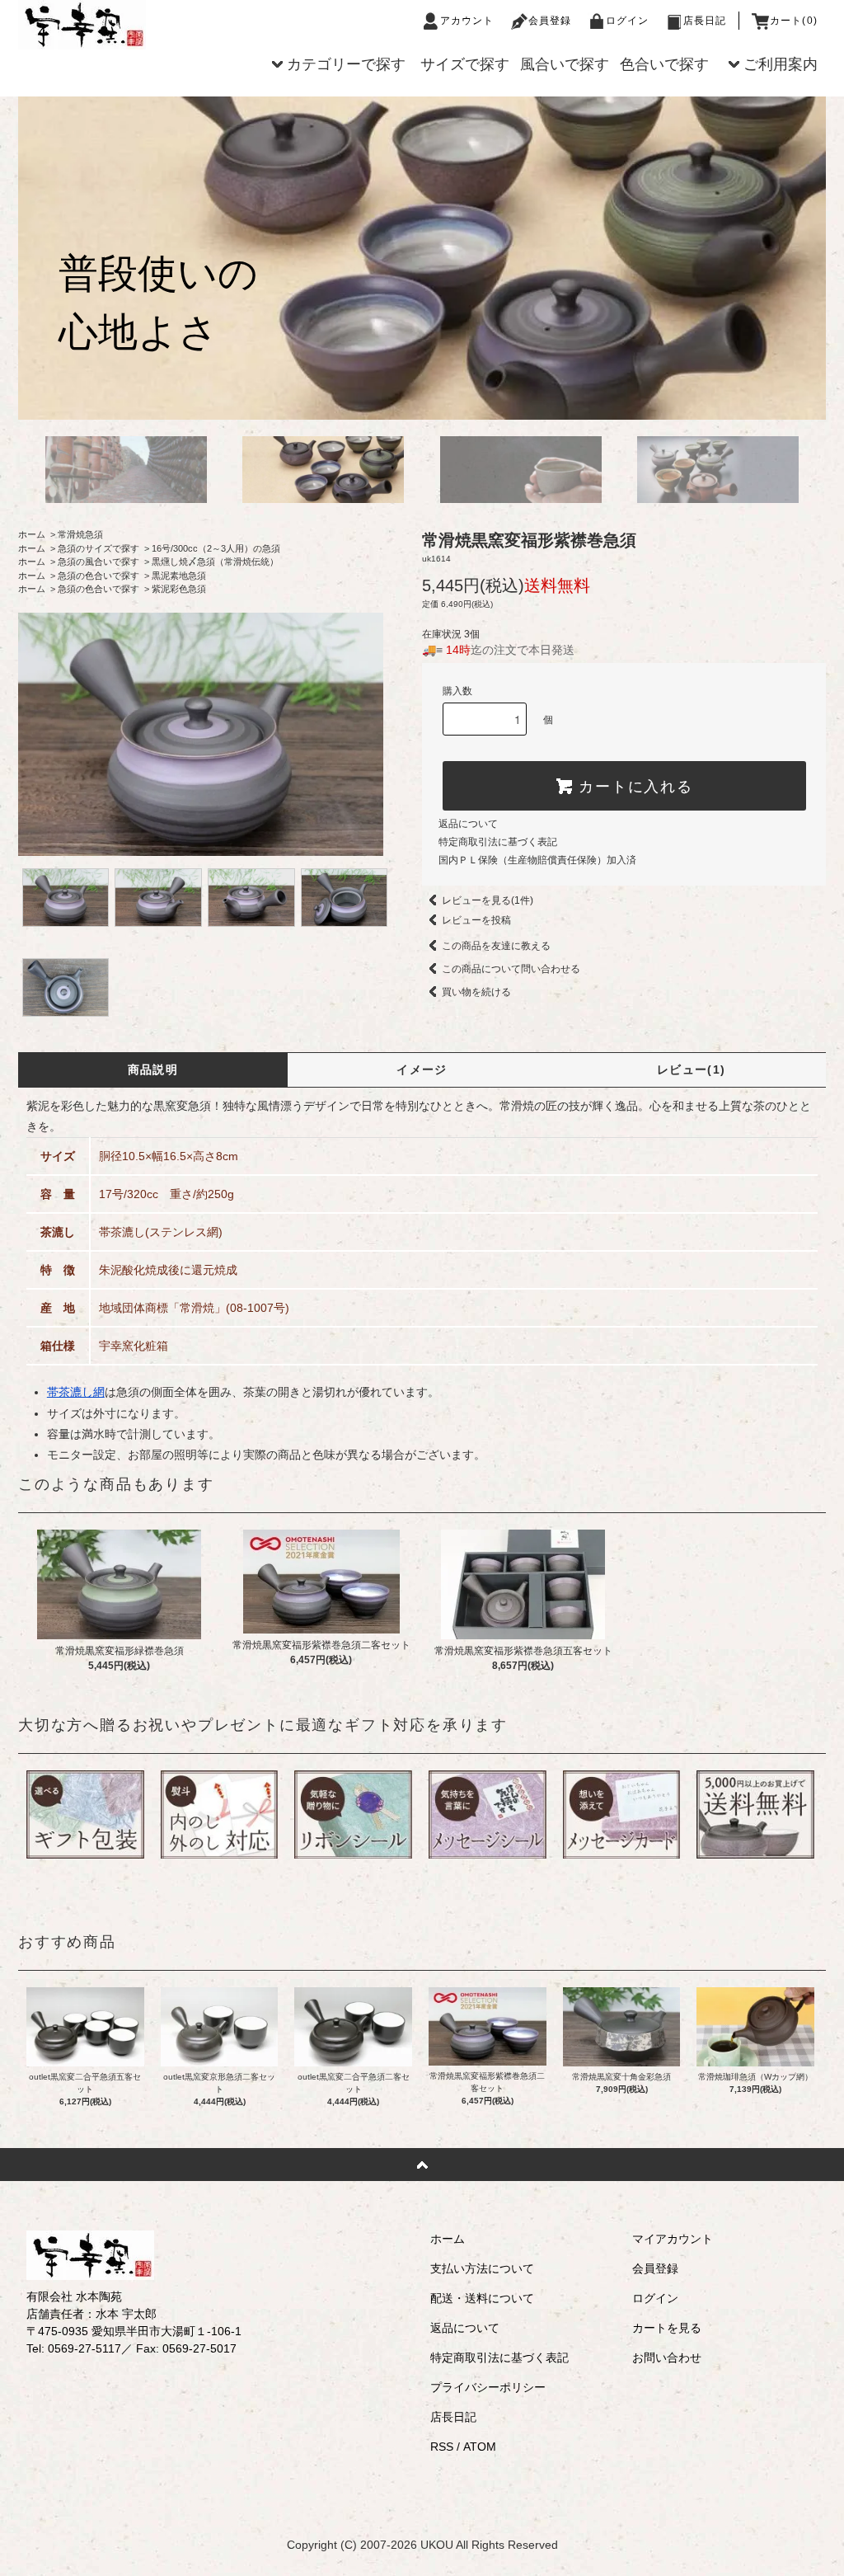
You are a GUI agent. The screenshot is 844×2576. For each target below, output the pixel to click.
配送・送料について (482, 2298)
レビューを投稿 (476, 920)
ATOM (480, 2447)
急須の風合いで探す (98, 562)
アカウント (467, 21)
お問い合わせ (667, 2357)
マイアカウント (673, 2239)
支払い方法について (482, 2268)
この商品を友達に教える (496, 946)
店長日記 (705, 21)
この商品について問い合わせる (511, 969)
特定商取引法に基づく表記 (498, 842)
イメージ (422, 1069)
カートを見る (667, 2328)
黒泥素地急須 (179, 576)
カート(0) (794, 21)
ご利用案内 (781, 64)
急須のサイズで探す (98, 548)
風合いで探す (565, 64)
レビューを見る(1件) (488, 900)
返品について (468, 824)
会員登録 (550, 21)
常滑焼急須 (80, 534)
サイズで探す (465, 64)
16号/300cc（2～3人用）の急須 (216, 548)
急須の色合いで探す (98, 576)
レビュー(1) (692, 1069)
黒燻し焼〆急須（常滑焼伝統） (215, 562)
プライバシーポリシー (488, 2387)
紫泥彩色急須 (179, 589)
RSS (442, 2447)
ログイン (628, 21)
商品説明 (153, 1069)
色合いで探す (664, 64)
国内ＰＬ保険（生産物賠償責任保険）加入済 (537, 860)
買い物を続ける (476, 992)
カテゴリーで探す (346, 64)
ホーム (32, 534)
